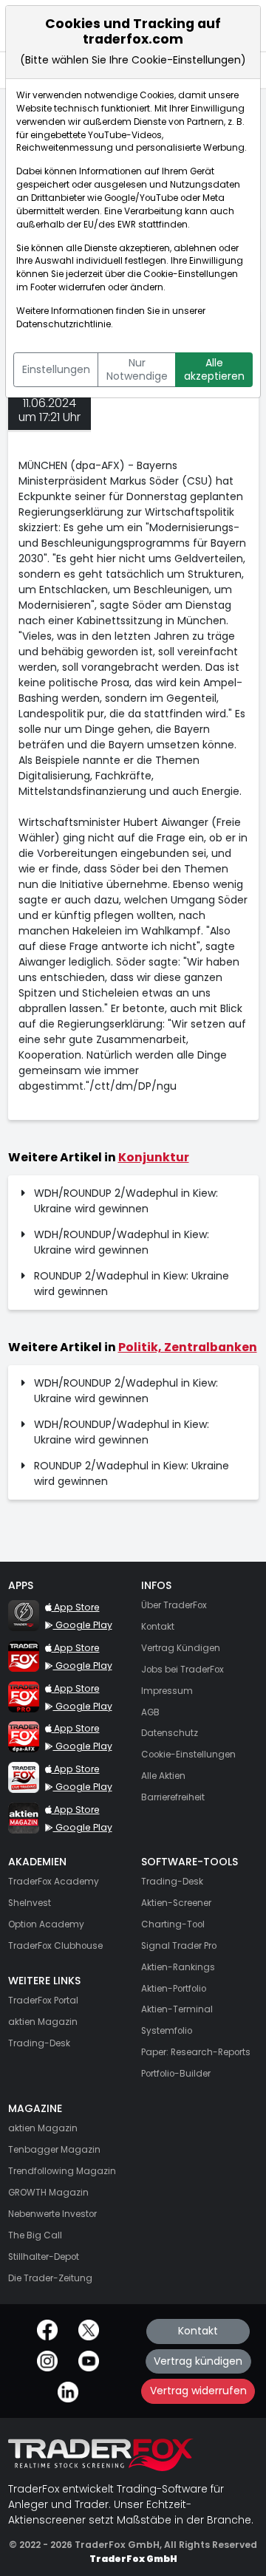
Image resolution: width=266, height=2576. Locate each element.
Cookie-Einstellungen (191, 274)
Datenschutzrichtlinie (64, 324)
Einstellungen (56, 369)
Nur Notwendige (137, 369)
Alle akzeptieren (214, 369)
